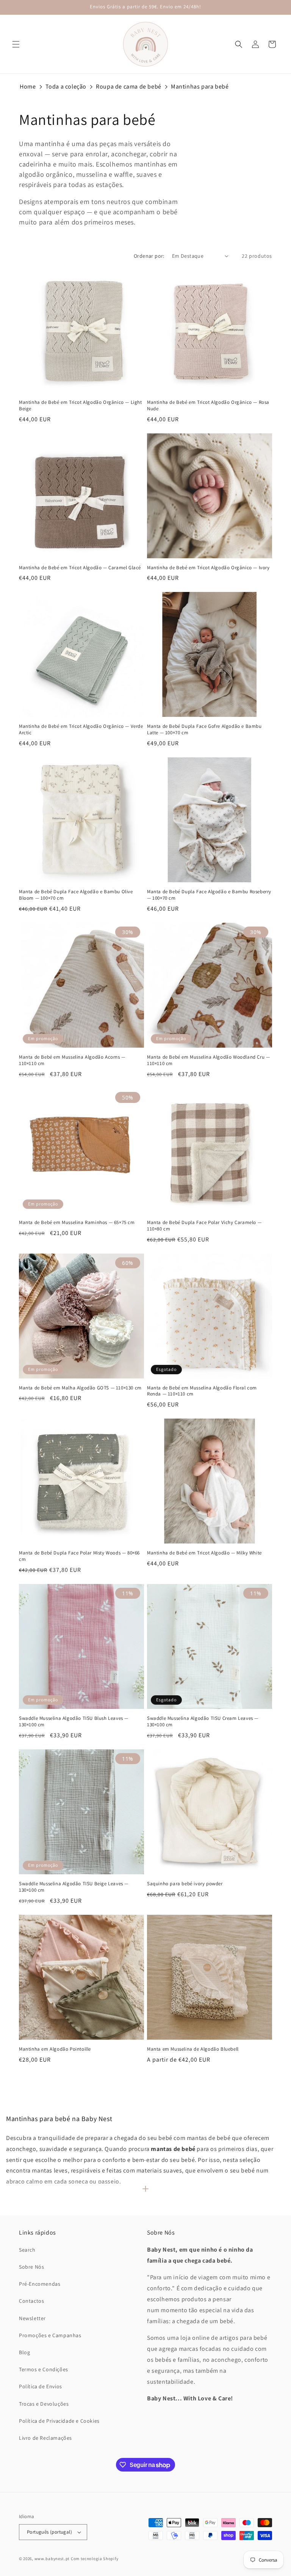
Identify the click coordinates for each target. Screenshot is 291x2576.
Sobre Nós (31, 2267)
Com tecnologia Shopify (95, 2559)
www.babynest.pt (52, 2559)
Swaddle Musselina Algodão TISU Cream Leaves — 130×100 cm (203, 1722)
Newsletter (32, 2318)
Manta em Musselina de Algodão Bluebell (193, 2049)
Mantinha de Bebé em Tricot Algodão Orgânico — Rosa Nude (208, 406)
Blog (24, 2352)
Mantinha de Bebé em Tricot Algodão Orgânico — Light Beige (81, 406)
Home (28, 86)
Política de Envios (41, 2386)
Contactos (31, 2301)
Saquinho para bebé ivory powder (185, 1884)
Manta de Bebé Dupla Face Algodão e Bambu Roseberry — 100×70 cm (209, 895)
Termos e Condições (44, 2369)
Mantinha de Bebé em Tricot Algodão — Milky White (204, 1553)
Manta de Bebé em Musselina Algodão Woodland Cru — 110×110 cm (208, 1060)
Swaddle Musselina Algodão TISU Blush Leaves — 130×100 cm (74, 1722)
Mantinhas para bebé (200, 86)
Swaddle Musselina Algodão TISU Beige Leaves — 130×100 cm (74, 1887)
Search (27, 2250)
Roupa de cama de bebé (129, 86)
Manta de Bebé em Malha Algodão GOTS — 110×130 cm (80, 1388)
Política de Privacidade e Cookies (59, 2421)
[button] (16, 44)
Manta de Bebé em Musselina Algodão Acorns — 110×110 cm (72, 1060)
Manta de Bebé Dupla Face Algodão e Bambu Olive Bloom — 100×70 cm (76, 895)
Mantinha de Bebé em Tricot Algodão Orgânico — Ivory (208, 568)
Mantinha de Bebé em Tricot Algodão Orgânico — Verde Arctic (81, 730)
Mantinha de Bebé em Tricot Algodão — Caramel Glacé (80, 568)
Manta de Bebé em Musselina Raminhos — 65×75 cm (77, 1223)
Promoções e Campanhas (50, 2335)
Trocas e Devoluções (44, 2404)
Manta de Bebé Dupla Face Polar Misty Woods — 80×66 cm (79, 1556)
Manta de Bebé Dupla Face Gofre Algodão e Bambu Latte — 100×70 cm (204, 730)
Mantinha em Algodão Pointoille (55, 2049)
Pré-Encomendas (40, 2284)
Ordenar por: (149, 256)
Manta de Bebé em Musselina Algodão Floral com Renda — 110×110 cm (202, 1391)
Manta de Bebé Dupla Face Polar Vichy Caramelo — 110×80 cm (204, 1226)
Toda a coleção (66, 86)
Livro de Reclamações (45, 2438)
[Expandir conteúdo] (145, 2189)
